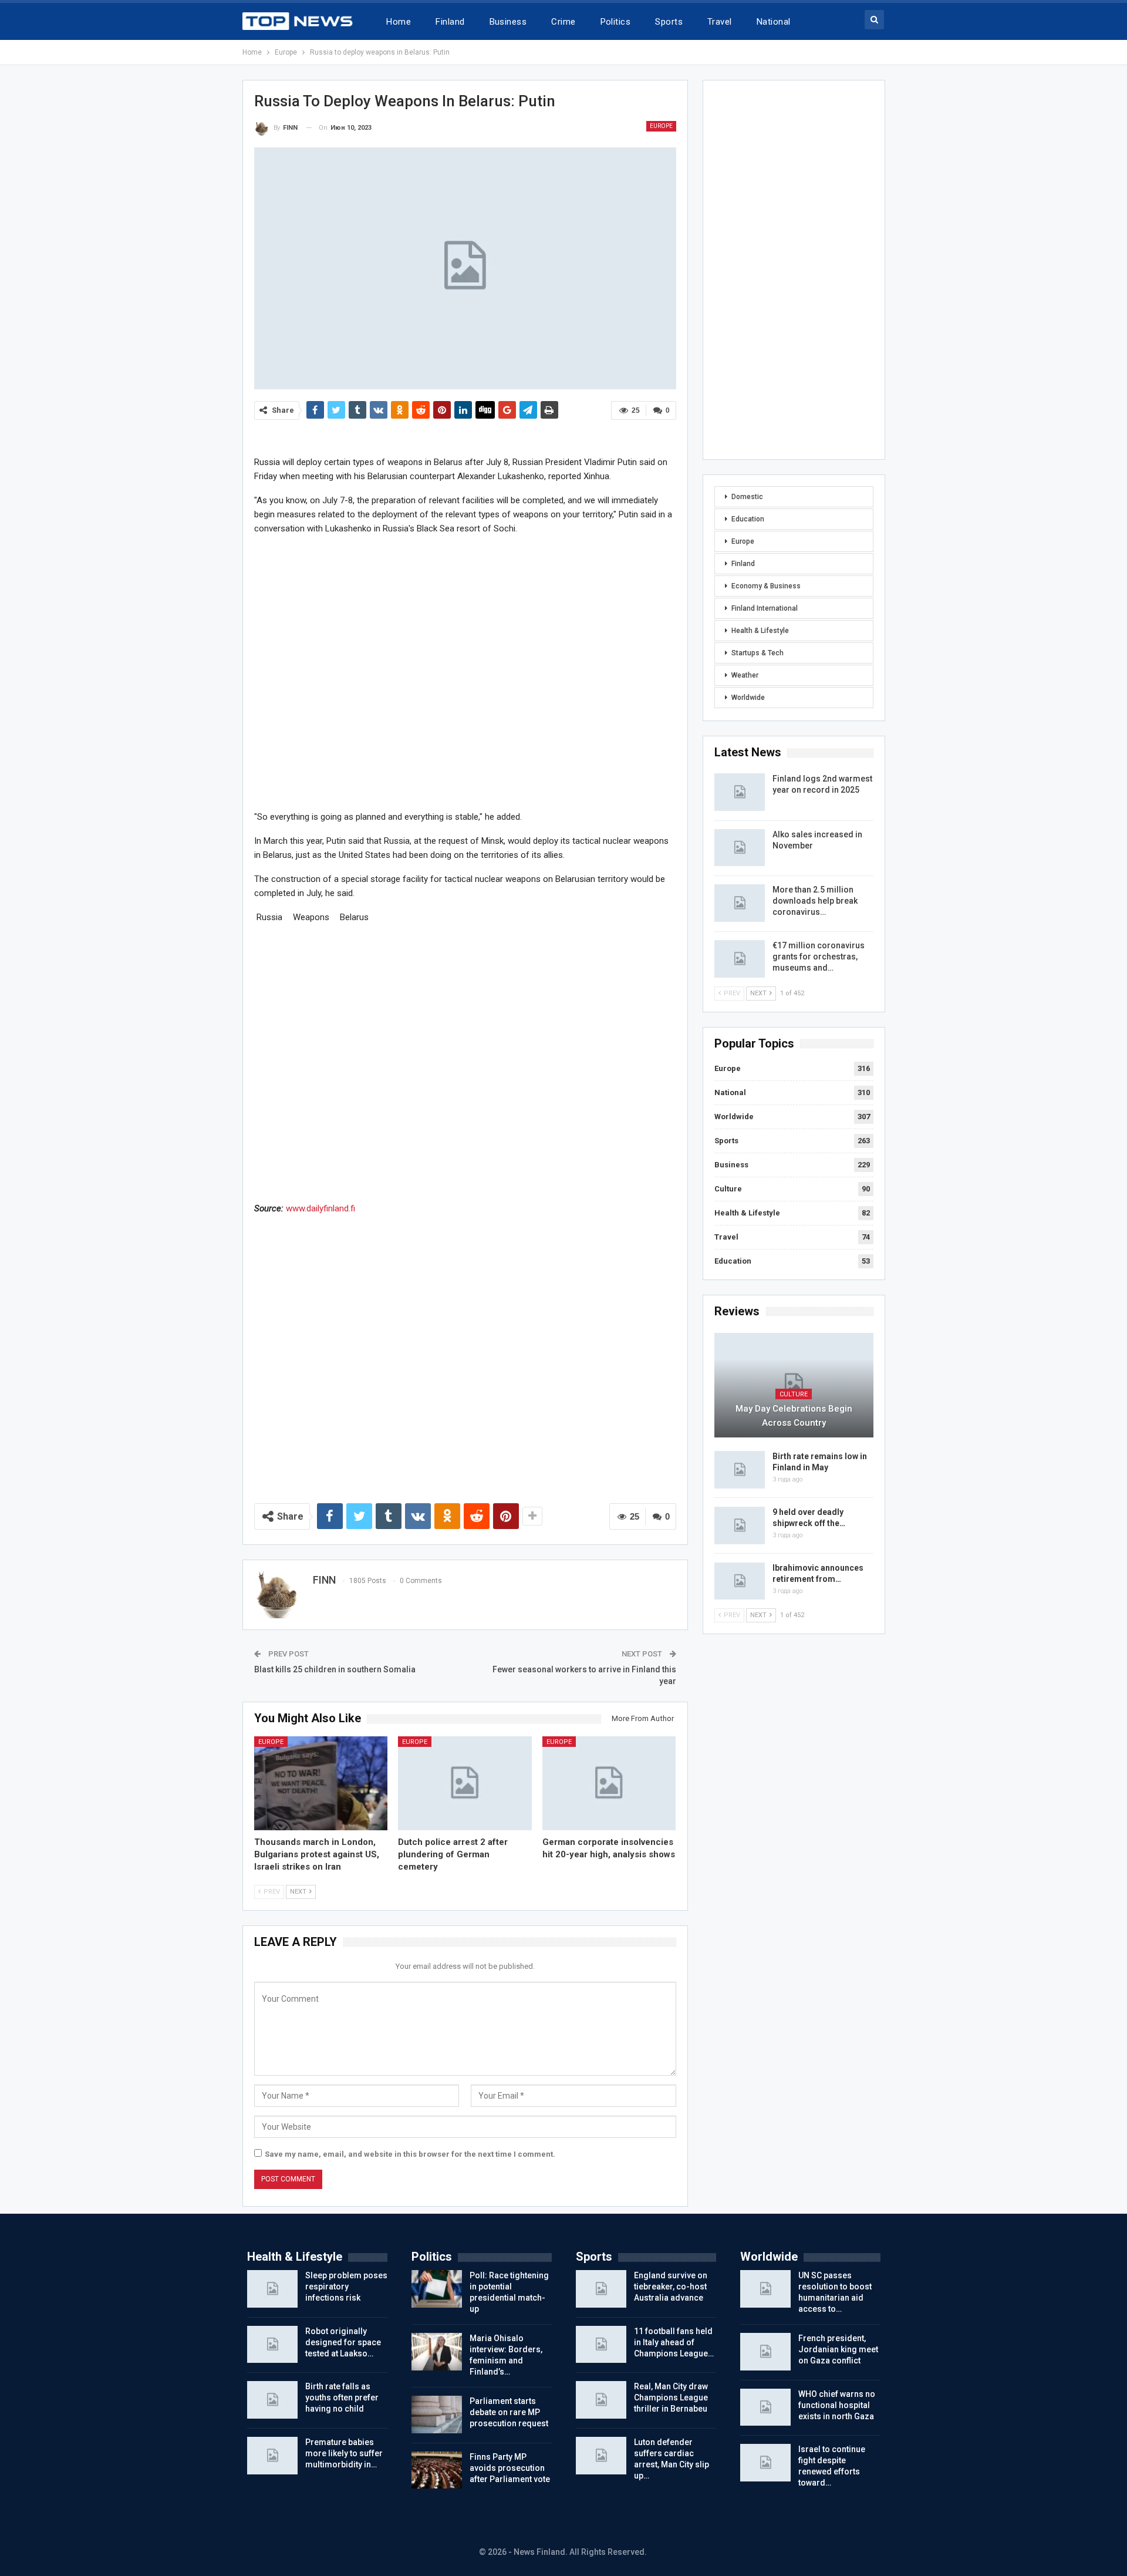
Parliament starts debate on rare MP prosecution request (509, 2412)
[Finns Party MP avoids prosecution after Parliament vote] (437, 2470)
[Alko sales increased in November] (740, 848)
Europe (661, 126)
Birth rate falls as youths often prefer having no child (342, 2397)
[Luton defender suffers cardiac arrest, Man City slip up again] (601, 2456)
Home (399, 22)
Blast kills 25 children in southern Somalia (335, 1669)
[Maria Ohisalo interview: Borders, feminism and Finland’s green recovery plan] (437, 2352)
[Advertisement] (465, 672)
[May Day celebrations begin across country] (794, 1385)
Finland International (765, 608)
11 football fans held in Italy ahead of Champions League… (674, 2342)
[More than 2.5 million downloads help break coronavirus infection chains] (740, 903)
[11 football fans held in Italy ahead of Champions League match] (601, 2345)
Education (748, 519)
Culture (728, 1189)
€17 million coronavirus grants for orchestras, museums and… (819, 957)
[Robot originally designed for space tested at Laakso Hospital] (272, 2345)
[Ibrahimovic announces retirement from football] (740, 1581)
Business (508, 22)
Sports (669, 22)
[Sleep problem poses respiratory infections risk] (272, 2289)
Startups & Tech (757, 653)
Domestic (747, 497)
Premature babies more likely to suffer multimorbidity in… (344, 2453)
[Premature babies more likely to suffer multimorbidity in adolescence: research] (272, 2456)
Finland (450, 22)
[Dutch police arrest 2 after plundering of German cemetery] (465, 1783)
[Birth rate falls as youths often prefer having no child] (272, 2400)
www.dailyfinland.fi (320, 1208)
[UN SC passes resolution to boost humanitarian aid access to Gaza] (765, 2289)
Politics (616, 22)
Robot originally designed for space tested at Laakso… (343, 2342)
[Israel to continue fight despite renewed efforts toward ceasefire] (765, 2463)
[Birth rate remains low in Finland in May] (740, 1470)
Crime (563, 22)
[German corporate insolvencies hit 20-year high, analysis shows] (609, 1783)
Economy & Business (766, 586)
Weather (745, 675)
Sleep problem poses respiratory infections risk (346, 2287)
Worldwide (748, 698)
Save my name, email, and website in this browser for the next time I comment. (410, 2154)
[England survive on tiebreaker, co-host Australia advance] (601, 2289)
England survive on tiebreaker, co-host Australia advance (671, 2287)
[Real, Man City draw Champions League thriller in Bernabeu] (601, 2400)
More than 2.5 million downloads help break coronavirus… (815, 901)
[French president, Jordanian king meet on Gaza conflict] (765, 2352)
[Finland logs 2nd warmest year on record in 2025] (740, 792)
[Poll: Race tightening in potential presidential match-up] (437, 2289)
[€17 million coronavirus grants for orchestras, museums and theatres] (740, 959)
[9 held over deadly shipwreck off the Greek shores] (740, 1526)
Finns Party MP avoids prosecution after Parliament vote (510, 2468)
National (774, 22)
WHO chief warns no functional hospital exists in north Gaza (837, 2405)
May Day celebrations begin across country (794, 1416)
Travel (720, 22)
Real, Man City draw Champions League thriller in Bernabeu (671, 2397)
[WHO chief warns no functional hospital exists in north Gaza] (765, 2407)
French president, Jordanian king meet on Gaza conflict (838, 2349)
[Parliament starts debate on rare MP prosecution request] (437, 2415)
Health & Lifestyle (760, 631)
